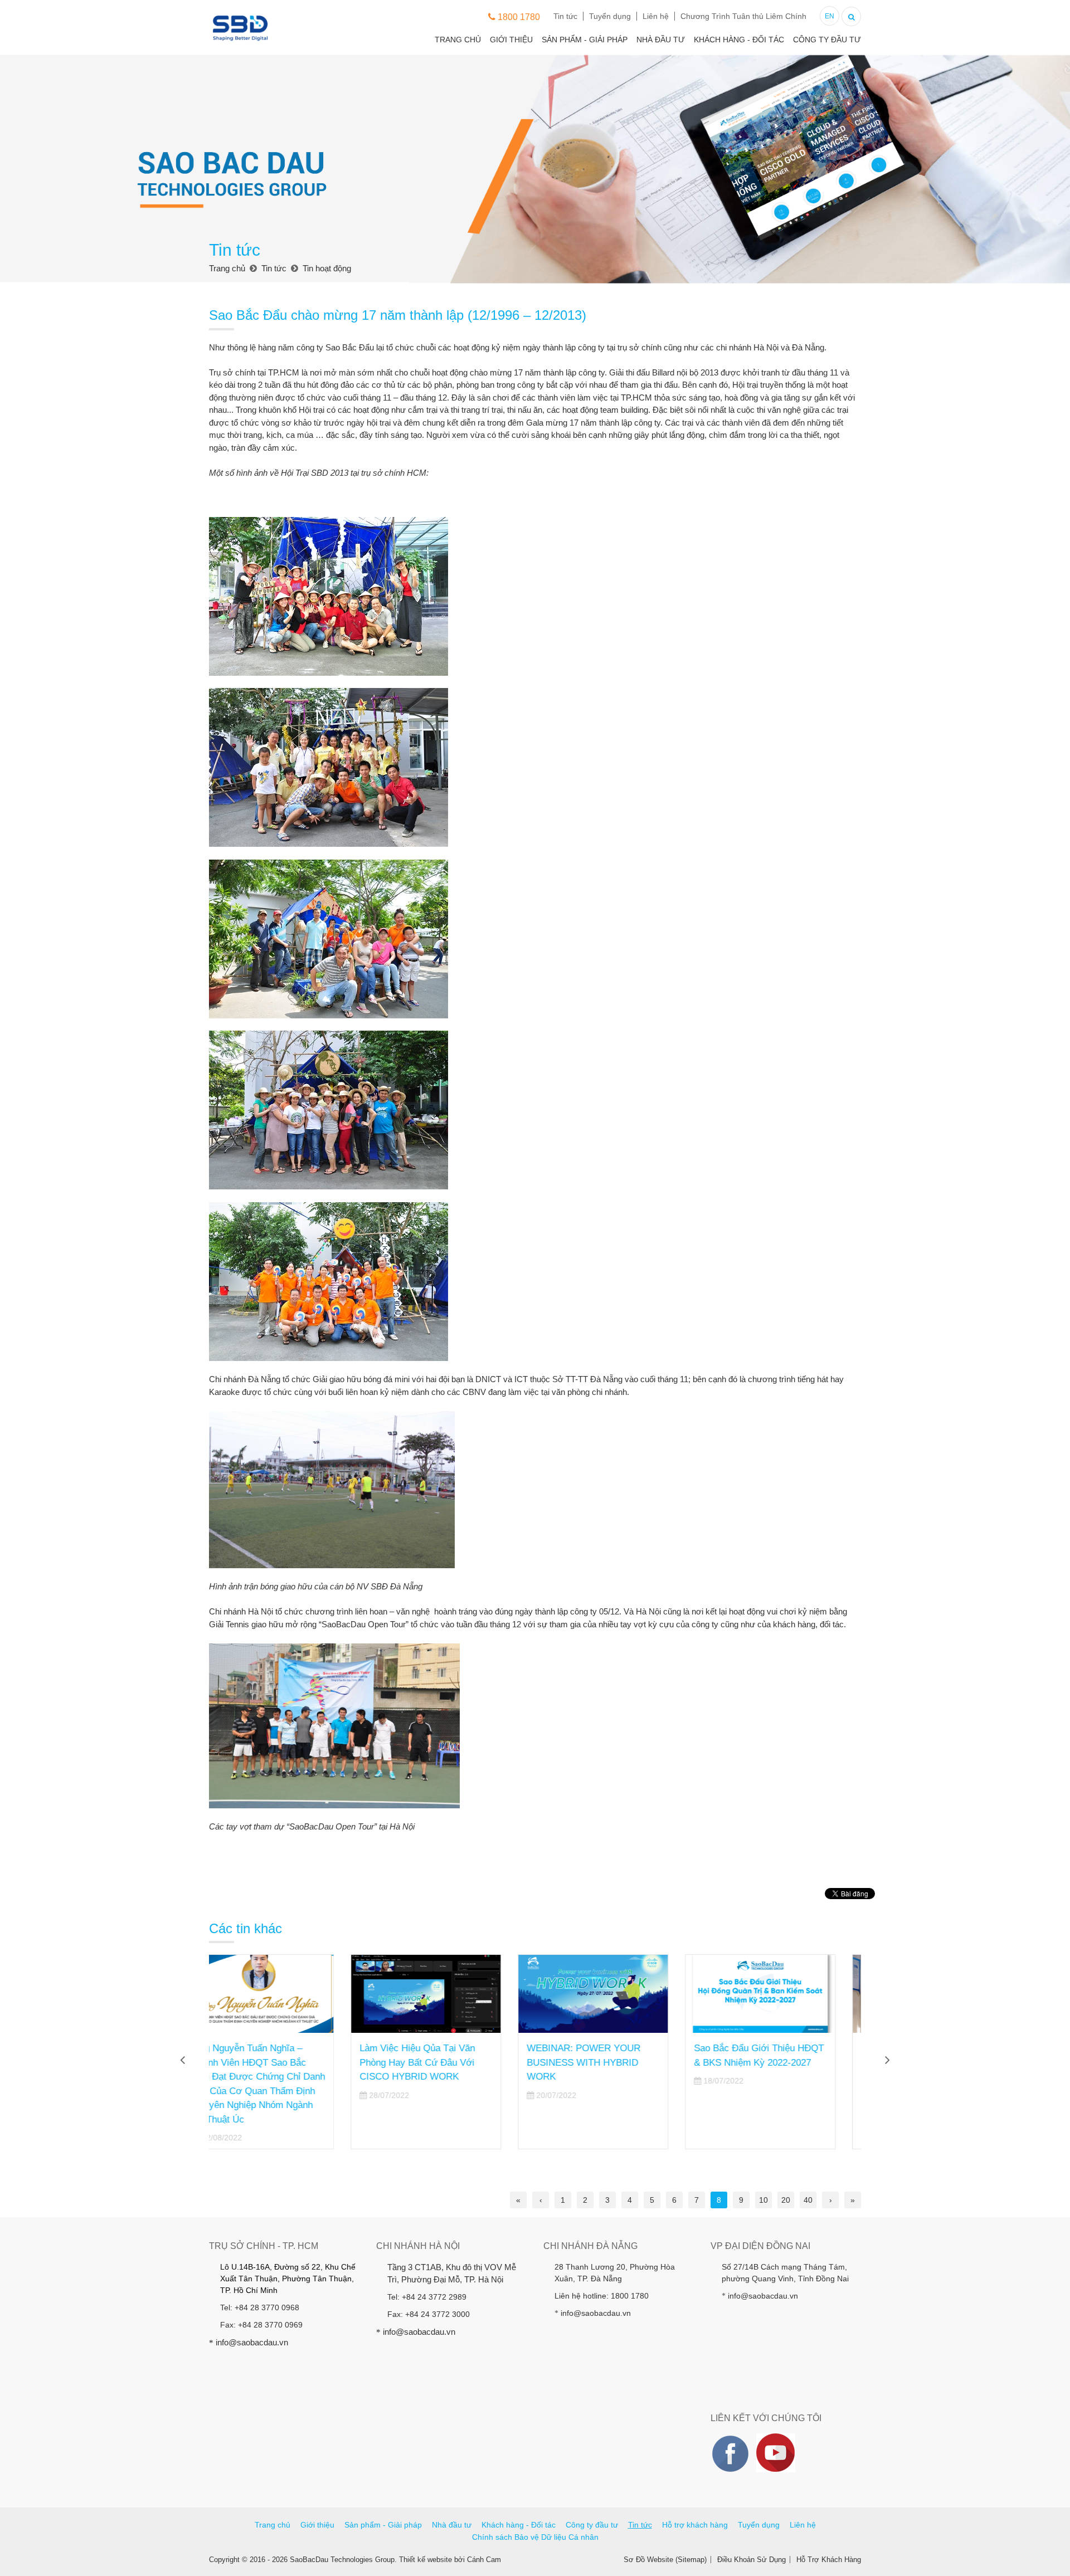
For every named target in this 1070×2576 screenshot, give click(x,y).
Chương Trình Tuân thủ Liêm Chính (743, 16)
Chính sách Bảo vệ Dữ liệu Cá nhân (535, 2537)
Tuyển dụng (610, 16)
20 (786, 2200)
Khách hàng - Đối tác (739, 40)
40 (808, 2200)
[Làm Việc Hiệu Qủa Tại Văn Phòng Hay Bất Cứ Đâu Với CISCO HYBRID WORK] (284, 1994)
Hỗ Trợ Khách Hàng (829, 2560)
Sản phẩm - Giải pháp (585, 40)
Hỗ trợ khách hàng (695, 2525)
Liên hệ (656, 16)
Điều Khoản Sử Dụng (752, 2560)
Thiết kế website (425, 2560)
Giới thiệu (511, 40)
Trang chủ (458, 40)
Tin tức (565, 16)
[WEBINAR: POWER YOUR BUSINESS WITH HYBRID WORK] (451, 1994)
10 (763, 2200)
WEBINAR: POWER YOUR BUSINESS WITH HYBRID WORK (442, 2062)
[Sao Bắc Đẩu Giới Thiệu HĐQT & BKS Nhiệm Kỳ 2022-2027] (619, 1994)
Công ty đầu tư (827, 40)
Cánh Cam (484, 2560)
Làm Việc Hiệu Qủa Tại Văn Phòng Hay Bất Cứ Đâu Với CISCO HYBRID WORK (276, 2062)
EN (830, 16)
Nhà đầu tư (661, 40)
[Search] (851, 15)
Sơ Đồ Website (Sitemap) (665, 2560)
